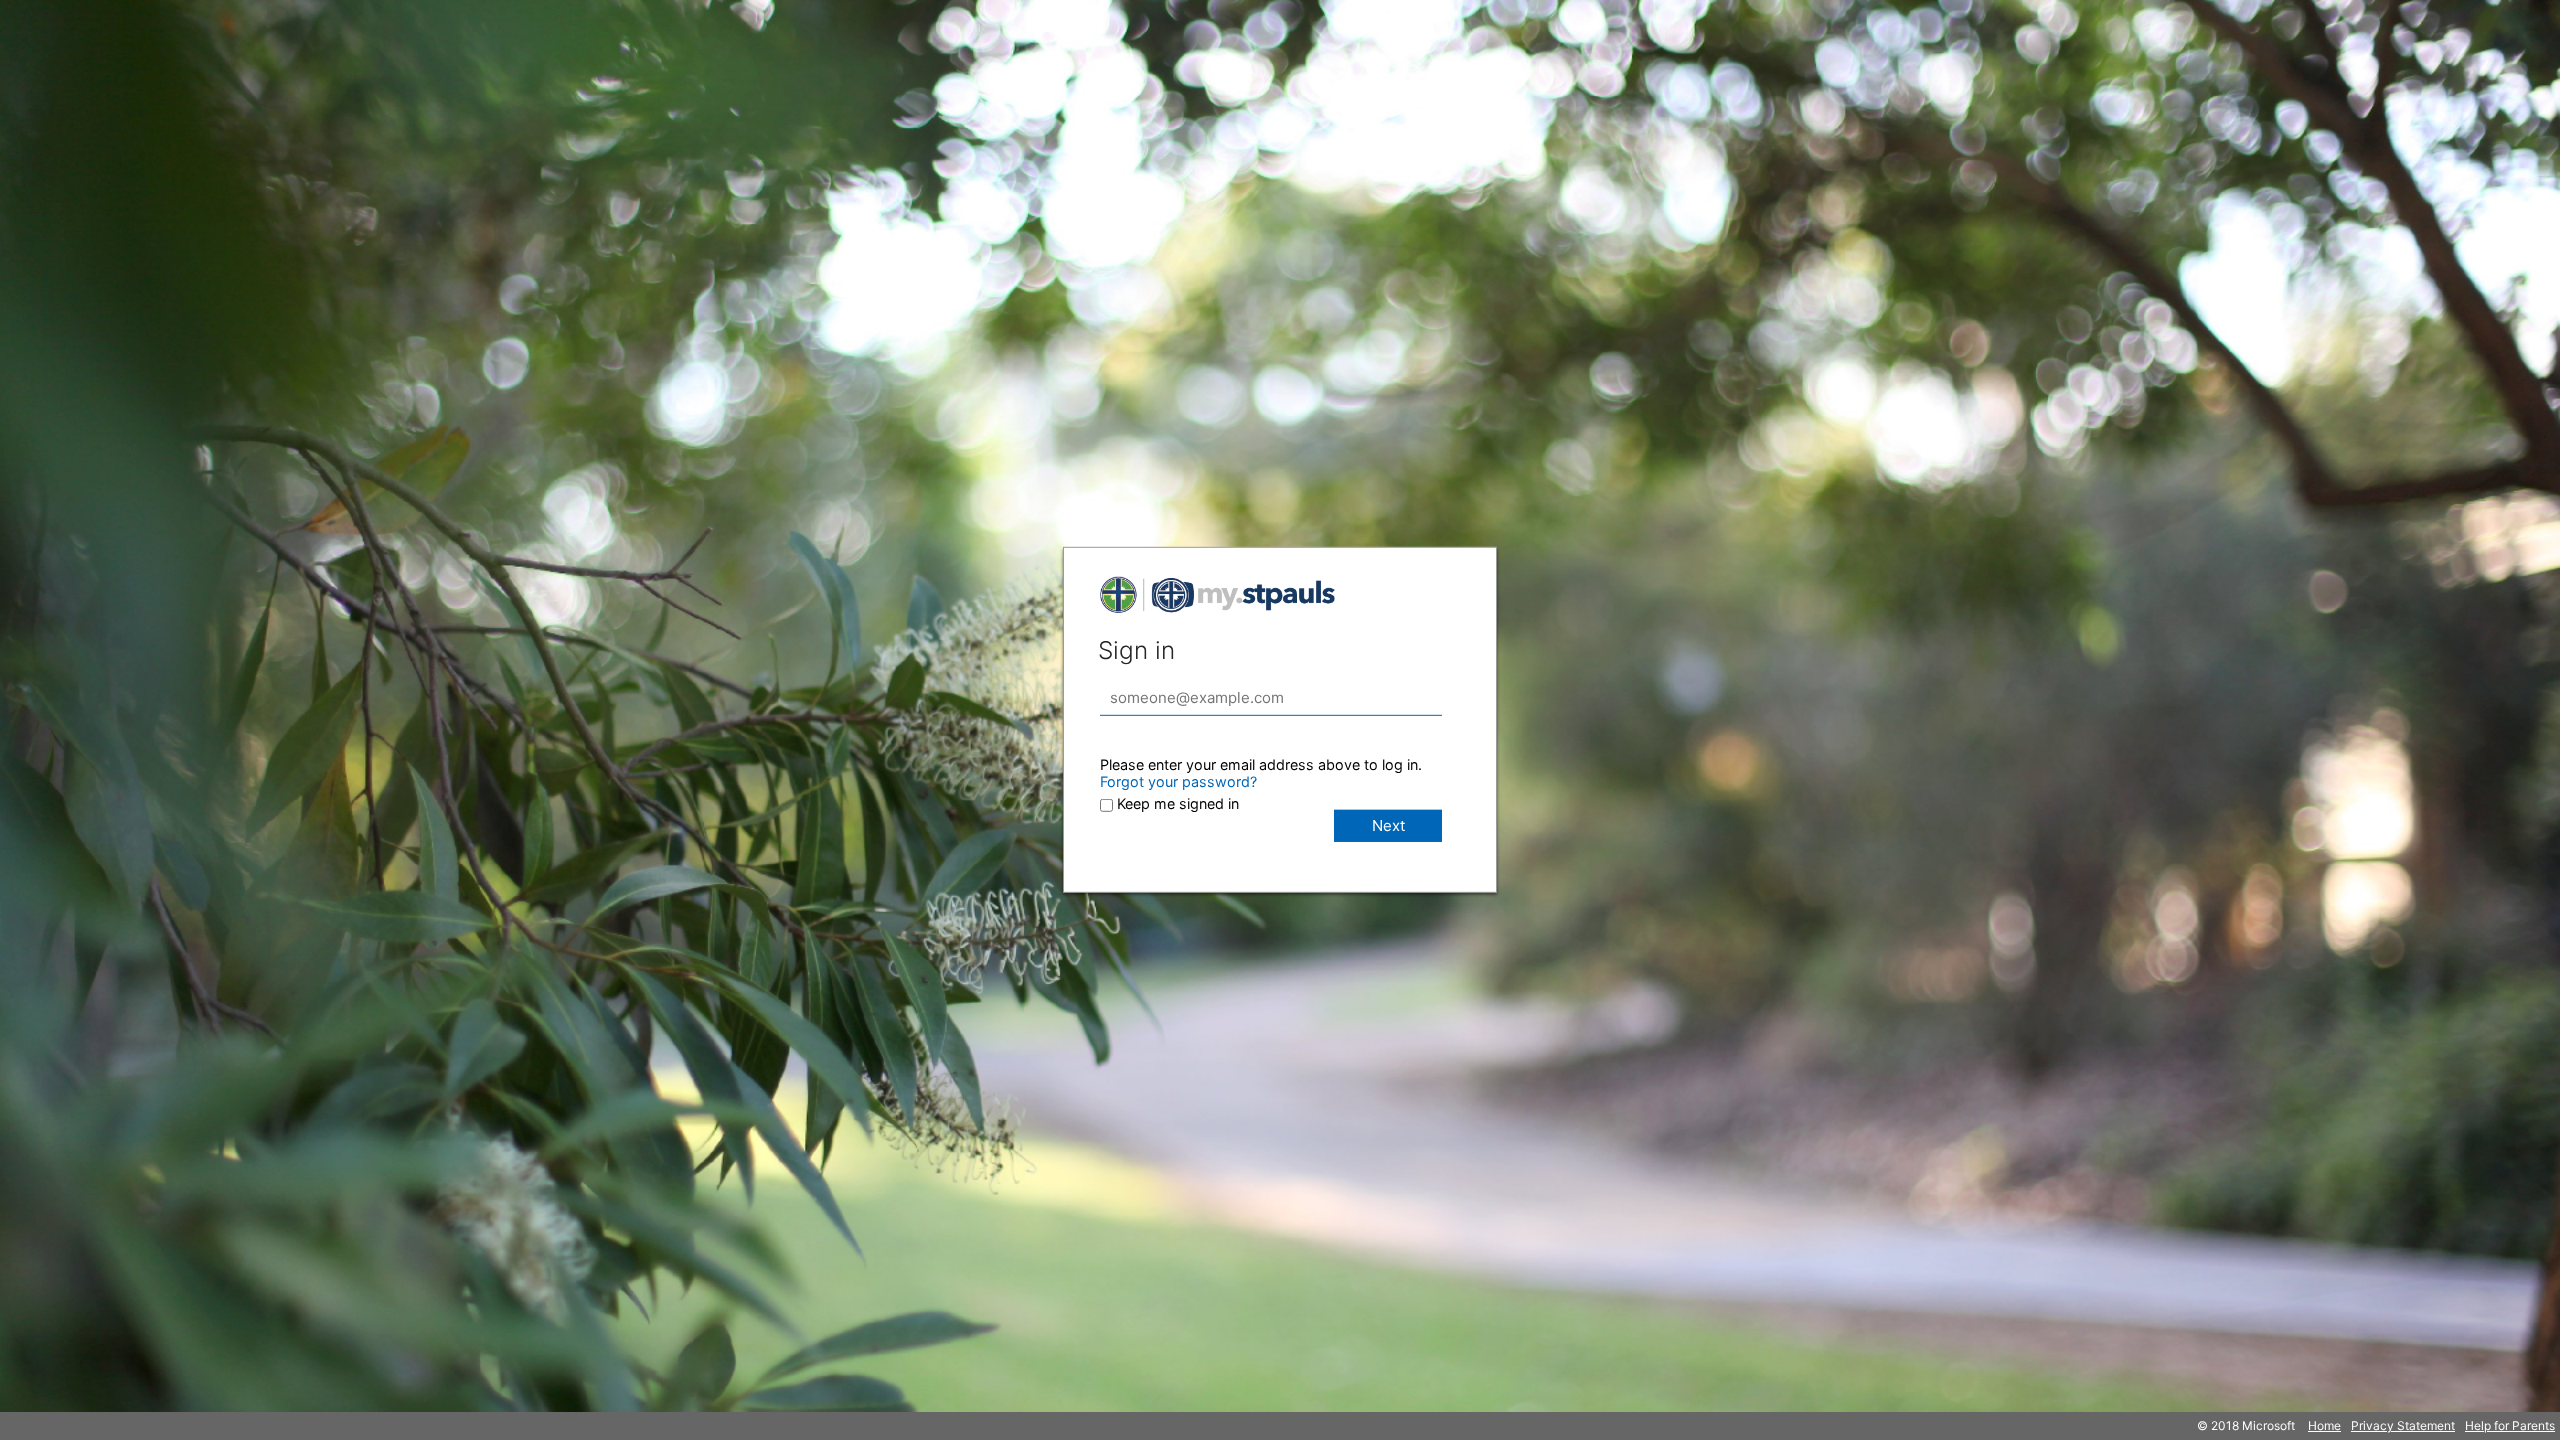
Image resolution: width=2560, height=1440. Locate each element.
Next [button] (1388, 825)
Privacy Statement (2403, 1425)
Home (2324, 1425)
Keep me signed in (1178, 803)
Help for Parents (2510, 1425)
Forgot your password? (1178, 781)
